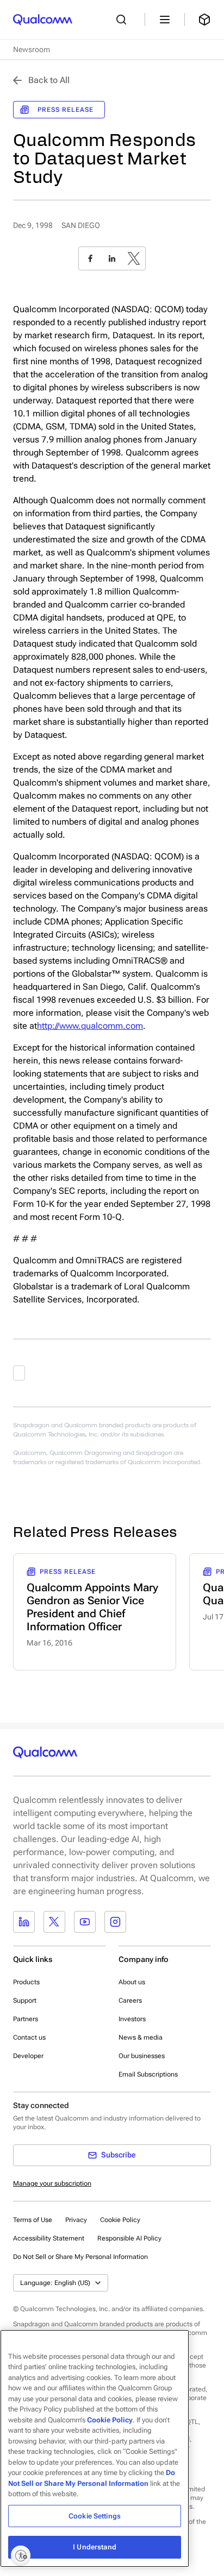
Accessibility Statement (49, 2238)
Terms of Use (33, 2220)
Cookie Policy (120, 2220)
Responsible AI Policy (129, 2238)
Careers (130, 2001)
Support (25, 2001)
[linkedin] (112, 258)
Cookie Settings (95, 2516)
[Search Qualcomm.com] (124, 20)
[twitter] (134, 258)
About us (132, 1982)
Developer (28, 2056)
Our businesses (142, 2056)
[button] (80, 2256)
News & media (141, 2037)
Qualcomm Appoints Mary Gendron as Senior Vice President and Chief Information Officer (92, 1607)
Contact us (29, 2037)
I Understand (95, 2547)
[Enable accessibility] (21, 2555)
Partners (26, 2019)
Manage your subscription (52, 2183)
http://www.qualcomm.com (90, 1026)
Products (26, 1982)
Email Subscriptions (148, 2074)
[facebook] (90, 258)
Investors (132, 2019)
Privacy (76, 2220)
